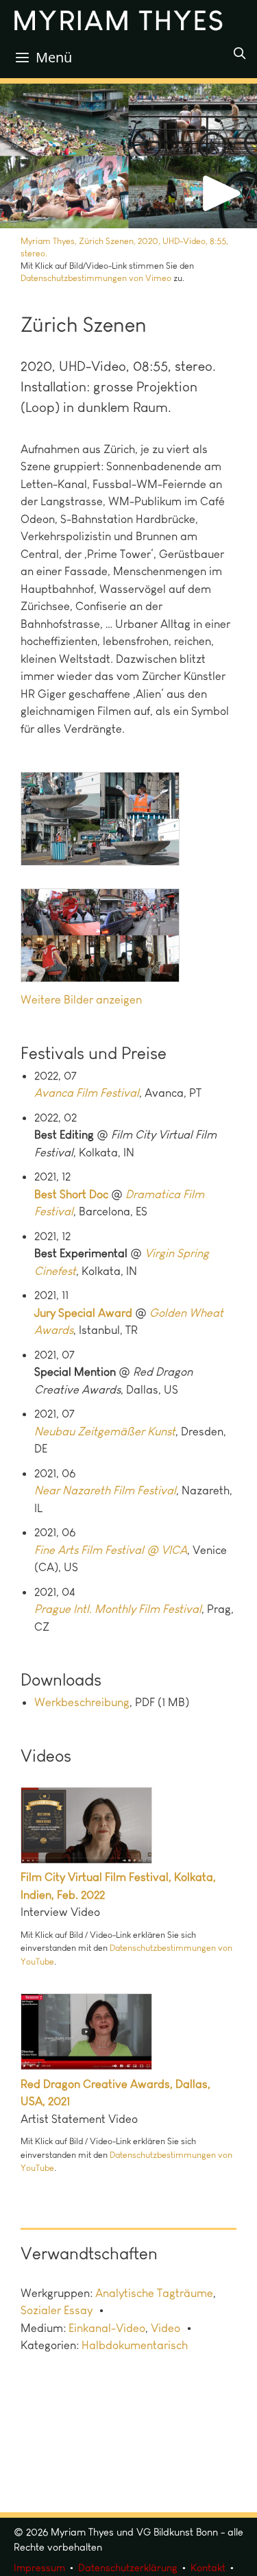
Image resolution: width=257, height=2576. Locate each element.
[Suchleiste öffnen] (239, 53)
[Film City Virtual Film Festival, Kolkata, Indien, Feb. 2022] (98, 1860)
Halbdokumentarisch (135, 2345)
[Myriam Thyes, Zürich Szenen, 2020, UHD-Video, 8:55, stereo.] (128, 156)
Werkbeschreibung (82, 1702)
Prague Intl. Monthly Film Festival (118, 1609)
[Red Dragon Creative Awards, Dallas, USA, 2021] (98, 2066)
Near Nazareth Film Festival (105, 1490)
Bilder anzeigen (103, 999)
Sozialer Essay (57, 2310)
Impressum (39, 2568)
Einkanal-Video (107, 2328)
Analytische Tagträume (154, 2293)
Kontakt (208, 2568)
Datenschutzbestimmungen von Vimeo (96, 278)
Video (166, 2328)
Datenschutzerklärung (128, 2568)
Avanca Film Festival (87, 1093)
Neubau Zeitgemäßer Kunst (105, 1431)
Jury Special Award (83, 1313)
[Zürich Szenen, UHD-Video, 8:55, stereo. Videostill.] (100, 819)
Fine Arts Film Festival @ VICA (111, 1550)
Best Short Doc (71, 1194)
